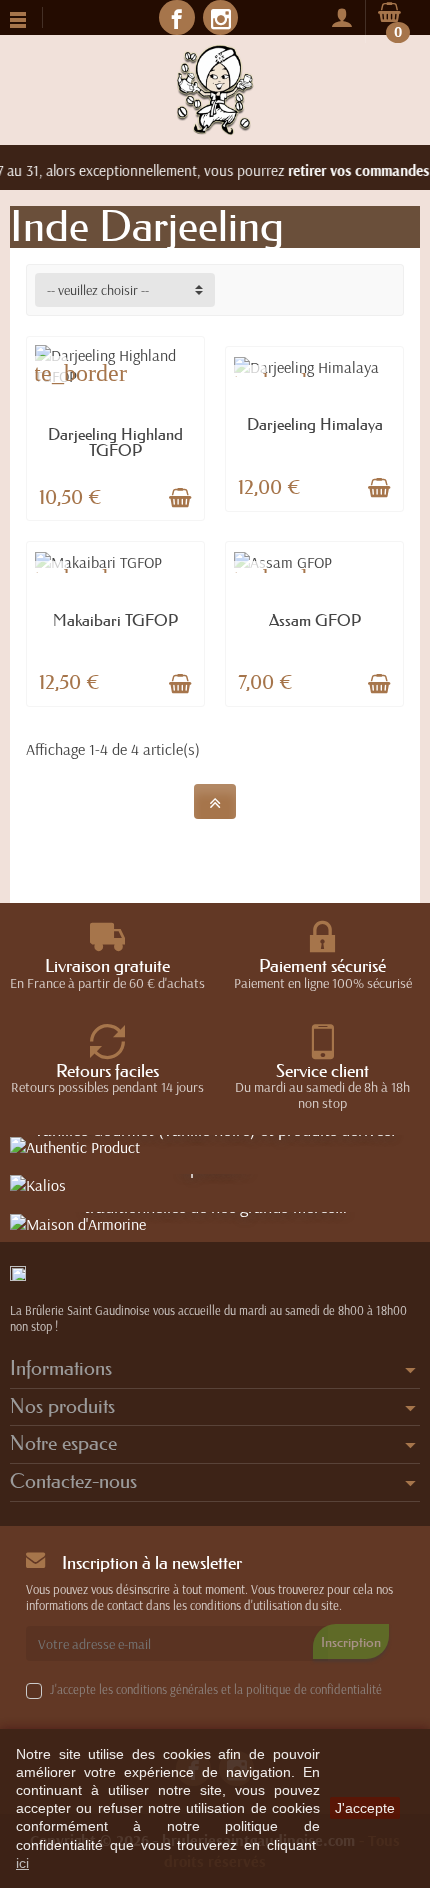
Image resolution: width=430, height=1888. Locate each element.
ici (22, 1863)
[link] (176, 17)
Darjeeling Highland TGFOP (115, 442)
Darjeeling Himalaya (315, 424)
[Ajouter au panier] (180, 498)
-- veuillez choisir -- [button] (98, 290)
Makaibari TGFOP (115, 620)
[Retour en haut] (215, 801)
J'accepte (365, 1808)
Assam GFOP (315, 620)
